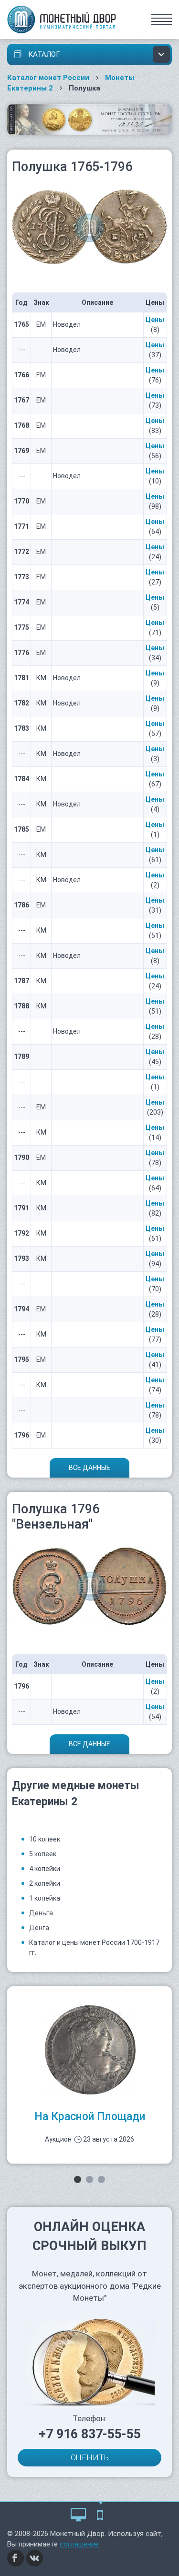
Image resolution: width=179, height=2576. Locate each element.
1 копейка (45, 1898)
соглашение (79, 2544)
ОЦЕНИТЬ (90, 2457)
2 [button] (89, 2179)
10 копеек (45, 1839)
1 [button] (78, 2179)
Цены (155, 320)
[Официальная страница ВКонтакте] (35, 2557)
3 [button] (101, 2179)
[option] (89, 2075)
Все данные (89, 1468)
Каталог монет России (48, 78)
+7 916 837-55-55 (90, 2434)
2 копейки (45, 1883)
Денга (39, 1928)
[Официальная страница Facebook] (16, 2557)
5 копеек (43, 1854)
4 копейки (45, 1869)
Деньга (41, 1913)
